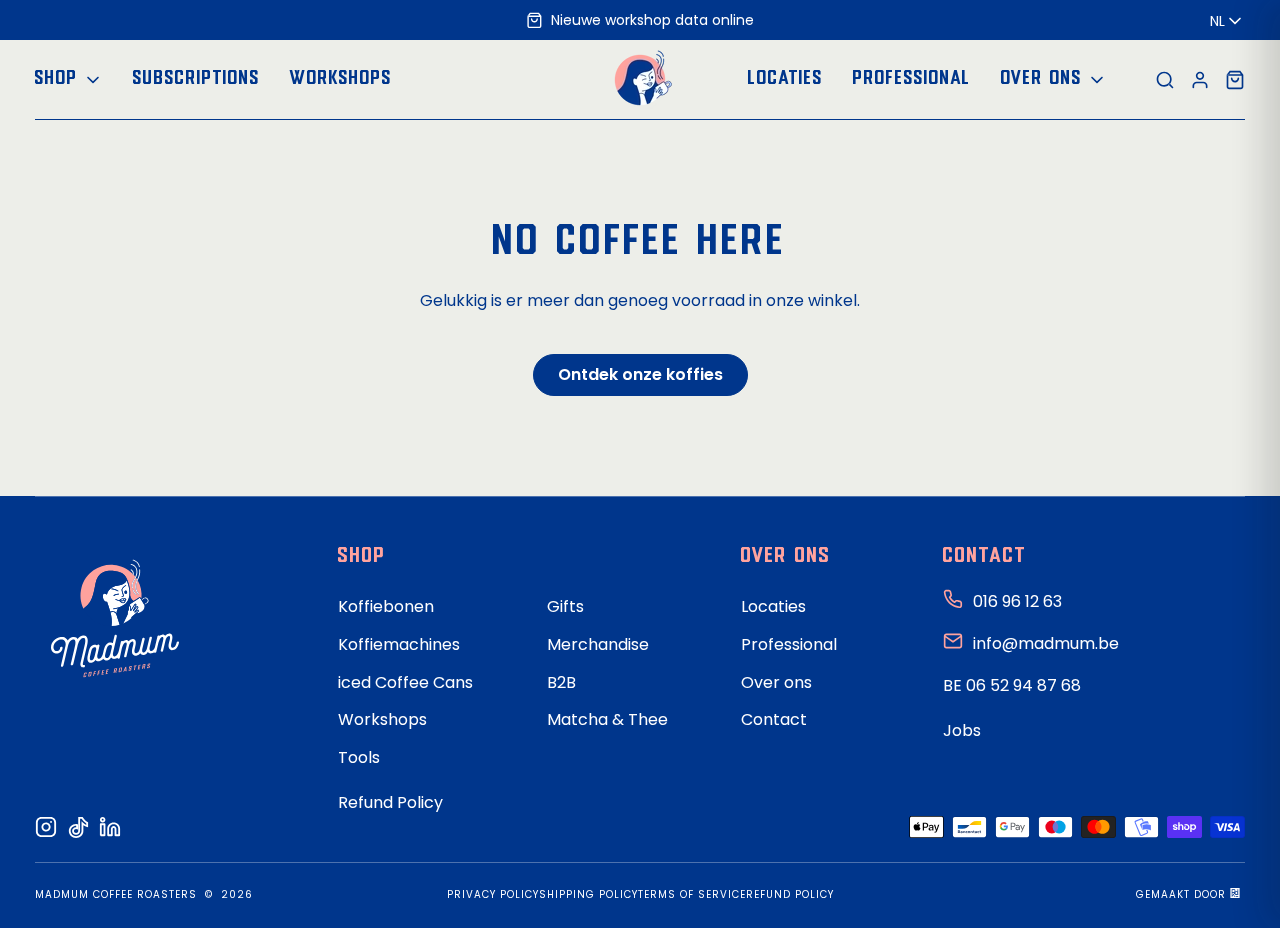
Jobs (962, 730)
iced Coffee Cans (405, 682)
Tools (359, 757)
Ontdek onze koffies (640, 374)
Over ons (776, 682)
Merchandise (598, 644)
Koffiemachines (399, 644)
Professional (789, 644)
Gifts (565, 606)
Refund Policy (390, 802)
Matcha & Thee (607, 719)
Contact (774, 719)
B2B (561, 682)
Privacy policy (493, 894)
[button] (69, 80)
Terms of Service (692, 894)
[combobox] (1227, 21)
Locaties (773, 606)
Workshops (382, 719)
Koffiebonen (386, 606)
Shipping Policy (588, 894)
